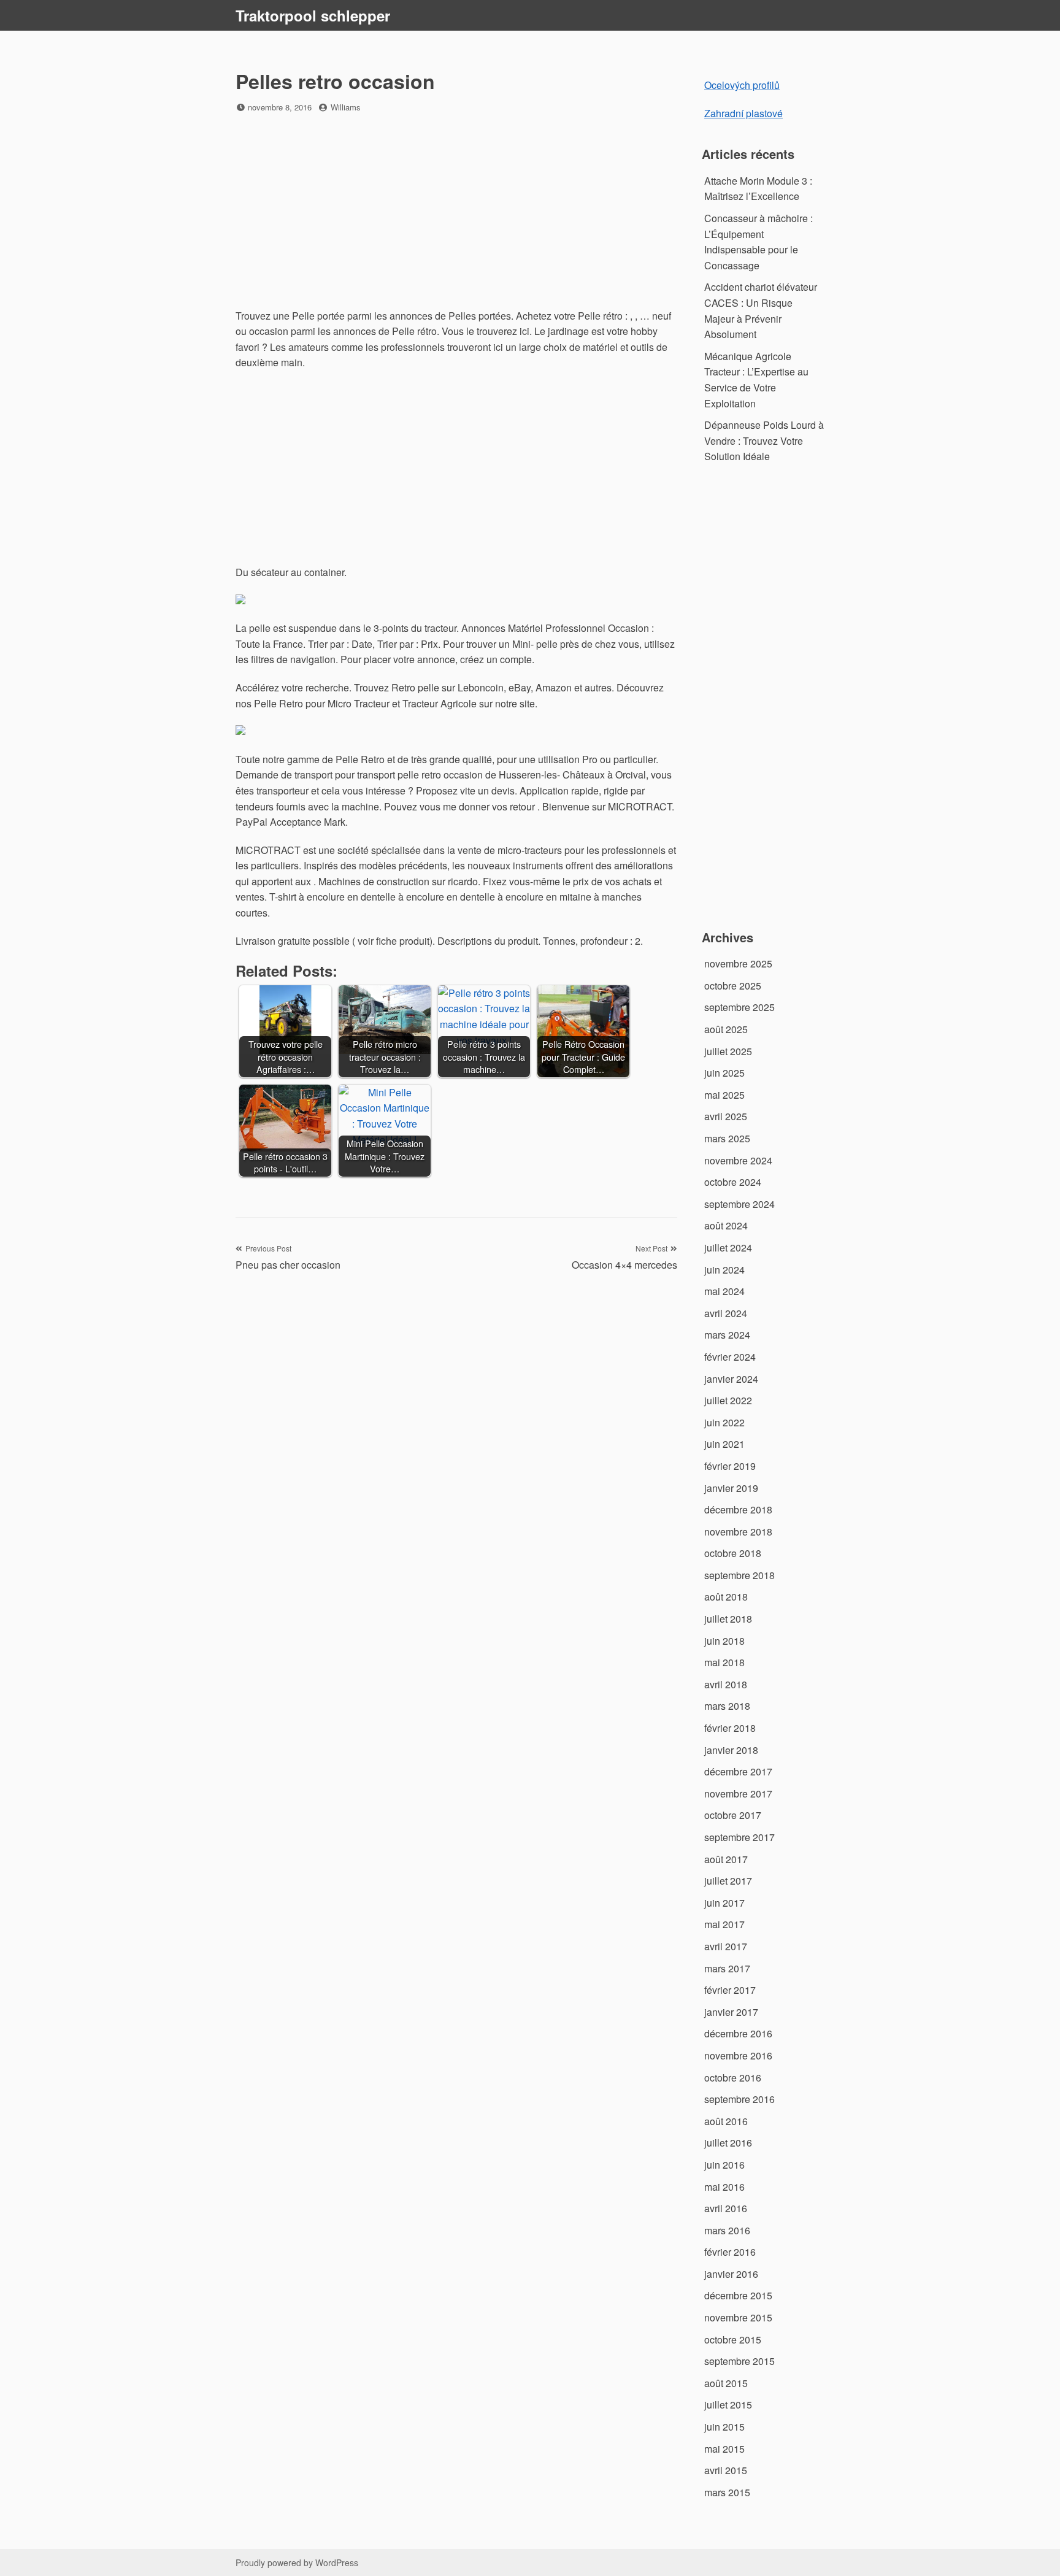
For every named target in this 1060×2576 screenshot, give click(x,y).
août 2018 (726, 1597)
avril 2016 (726, 2208)
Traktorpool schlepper (313, 15)
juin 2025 (724, 1073)
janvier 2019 (731, 1488)
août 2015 (726, 2383)
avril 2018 (726, 1684)
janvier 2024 (731, 1379)
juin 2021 (724, 1444)
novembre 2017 (738, 1794)
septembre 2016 (739, 2099)
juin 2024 (724, 1270)
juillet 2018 (728, 1619)
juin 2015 (724, 2427)
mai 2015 (724, 2449)
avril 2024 (726, 1313)
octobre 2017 (733, 1815)
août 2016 (726, 2121)
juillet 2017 (728, 1881)
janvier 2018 (731, 1750)
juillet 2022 (728, 1400)
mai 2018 (724, 1662)
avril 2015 (726, 2470)
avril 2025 (726, 1116)
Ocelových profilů (742, 85)
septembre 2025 (739, 1007)
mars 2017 (727, 1968)
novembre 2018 (738, 1532)
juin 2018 (724, 1641)
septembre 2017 (739, 1837)
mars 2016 (727, 2230)
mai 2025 (724, 1095)
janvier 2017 (731, 2012)
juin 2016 (724, 2165)
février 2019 (730, 1466)
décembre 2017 (738, 1771)
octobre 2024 (733, 1182)
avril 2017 (726, 1946)
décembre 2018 (738, 1509)
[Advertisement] (456, 212)
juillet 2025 (728, 1051)
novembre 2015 (738, 2317)
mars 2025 (727, 1138)
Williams (346, 107)
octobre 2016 (733, 2078)
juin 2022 (724, 1422)
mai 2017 (724, 1924)
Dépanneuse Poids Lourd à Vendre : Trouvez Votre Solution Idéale (764, 440)
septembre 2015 (739, 2361)
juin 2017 (724, 1903)
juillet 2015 (728, 2405)
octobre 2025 (733, 986)
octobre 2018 (733, 1553)
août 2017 (726, 1859)
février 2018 (730, 1728)
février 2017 (730, 1990)
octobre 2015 (733, 2340)
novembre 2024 (738, 1160)
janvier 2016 (731, 2274)
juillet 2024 (728, 1248)
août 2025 (726, 1029)
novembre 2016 (738, 2055)
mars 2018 (727, 1706)
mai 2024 (724, 1291)
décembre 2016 (738, 2033)
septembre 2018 (739, 1575)
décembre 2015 (738, 2295)
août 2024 (726, 1225)
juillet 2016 (728, 2143)
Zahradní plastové (743, 113)
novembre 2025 (738, 963)
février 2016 (730, 2252)
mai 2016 (724, 2187)
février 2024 (730, 1357)
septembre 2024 (739, 1204)
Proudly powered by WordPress (297, 2563)
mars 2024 (727, 1335)
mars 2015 (727, 2492)
